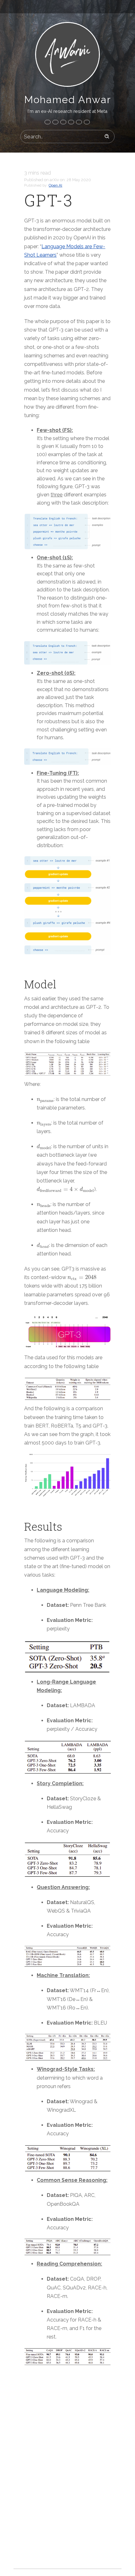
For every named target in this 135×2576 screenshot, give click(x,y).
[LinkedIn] (55, 122)
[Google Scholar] (87, 122)
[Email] (48, 122)
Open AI (55, 185)
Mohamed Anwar (68, 100)
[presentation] (45, 1101)
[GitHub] (63, 122)
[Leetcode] (79, 122)
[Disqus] (67, 2473)
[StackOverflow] (71, 122)
